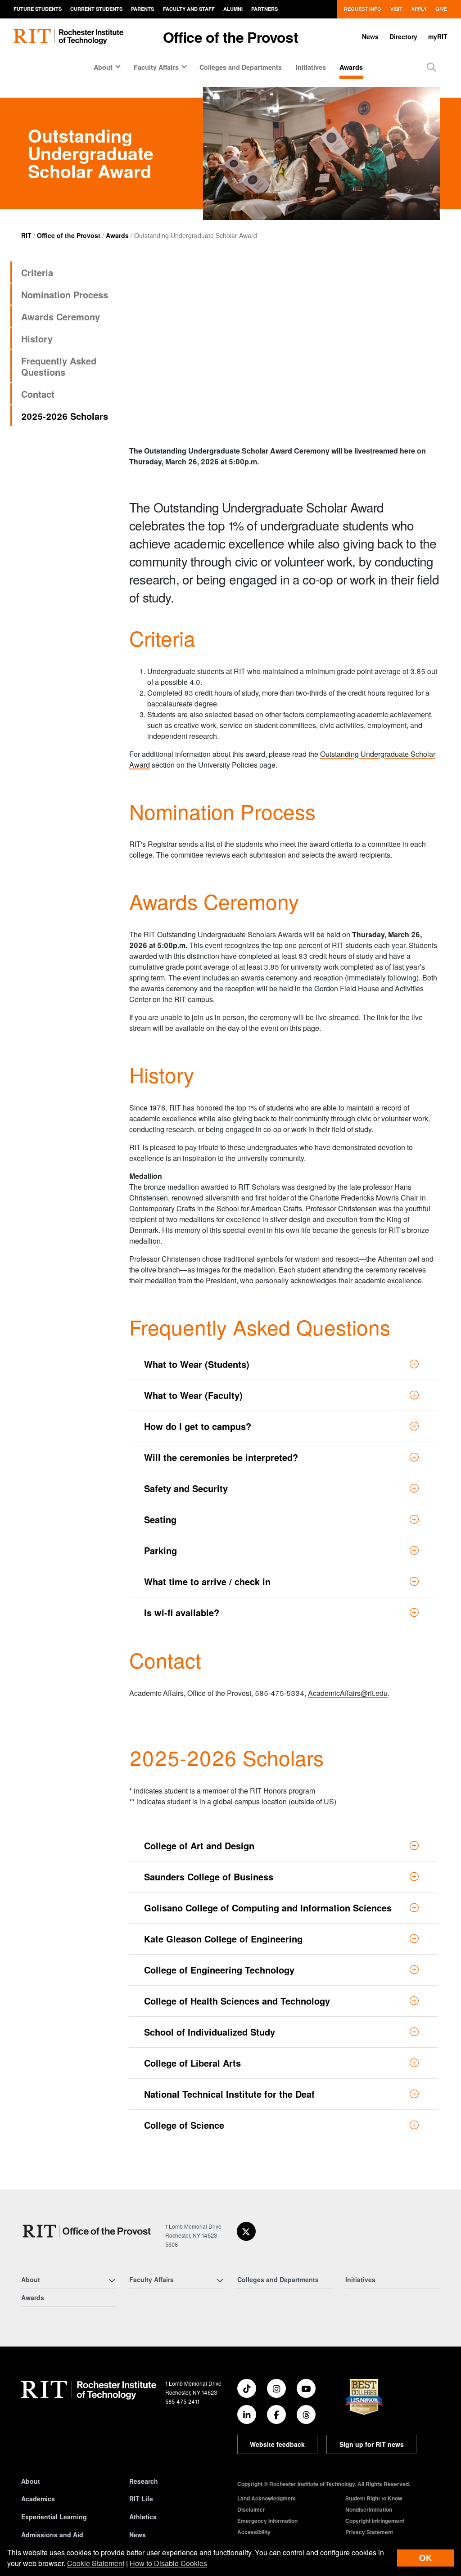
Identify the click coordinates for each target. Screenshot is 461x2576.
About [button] (103, 67)
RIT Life (141, 2499)
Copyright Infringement (375, 2521)
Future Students (38, 9)
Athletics (143, 2517)
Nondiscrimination (369, 2509)
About (31, 2481)
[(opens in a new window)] (246, 2231)
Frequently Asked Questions (59, 366)
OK (425, 2558)
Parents (142, 9)
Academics (38, 2499)
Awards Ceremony (61, 317)
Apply (419, 9)
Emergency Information (267, 2521)
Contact (38, 394)
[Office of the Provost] (88, 2231)
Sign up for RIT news (372, 2444)
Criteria (37, 272)
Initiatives (311, 67)
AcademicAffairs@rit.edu (348, 1693)
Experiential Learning (54, 2517)
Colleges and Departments (241, 67)
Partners (264, 9)
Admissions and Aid (52, 2535)
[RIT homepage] (68, 37)
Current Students (96, 9)
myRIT (438, 36)
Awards (351, 67)
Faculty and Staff (189, 9)
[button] (432, 67)
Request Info (363, 9)
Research (144, 2481)
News (370, 36)
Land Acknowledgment (267, 2498)
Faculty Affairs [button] (156, 67)
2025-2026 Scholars (65, 416)
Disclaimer (251, 2509)
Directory (403, 36)
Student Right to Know (374, 2498)
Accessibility (254, 2532)
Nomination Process (65, 294)
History (37, 339)
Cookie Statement (96, 2563)
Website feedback (277, 2444)
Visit (396, 9)
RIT (26, 235)
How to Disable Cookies (168, 2563)
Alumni (233, 9)
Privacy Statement (369, 2532)
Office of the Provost (230, 37)
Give (441, 9)
